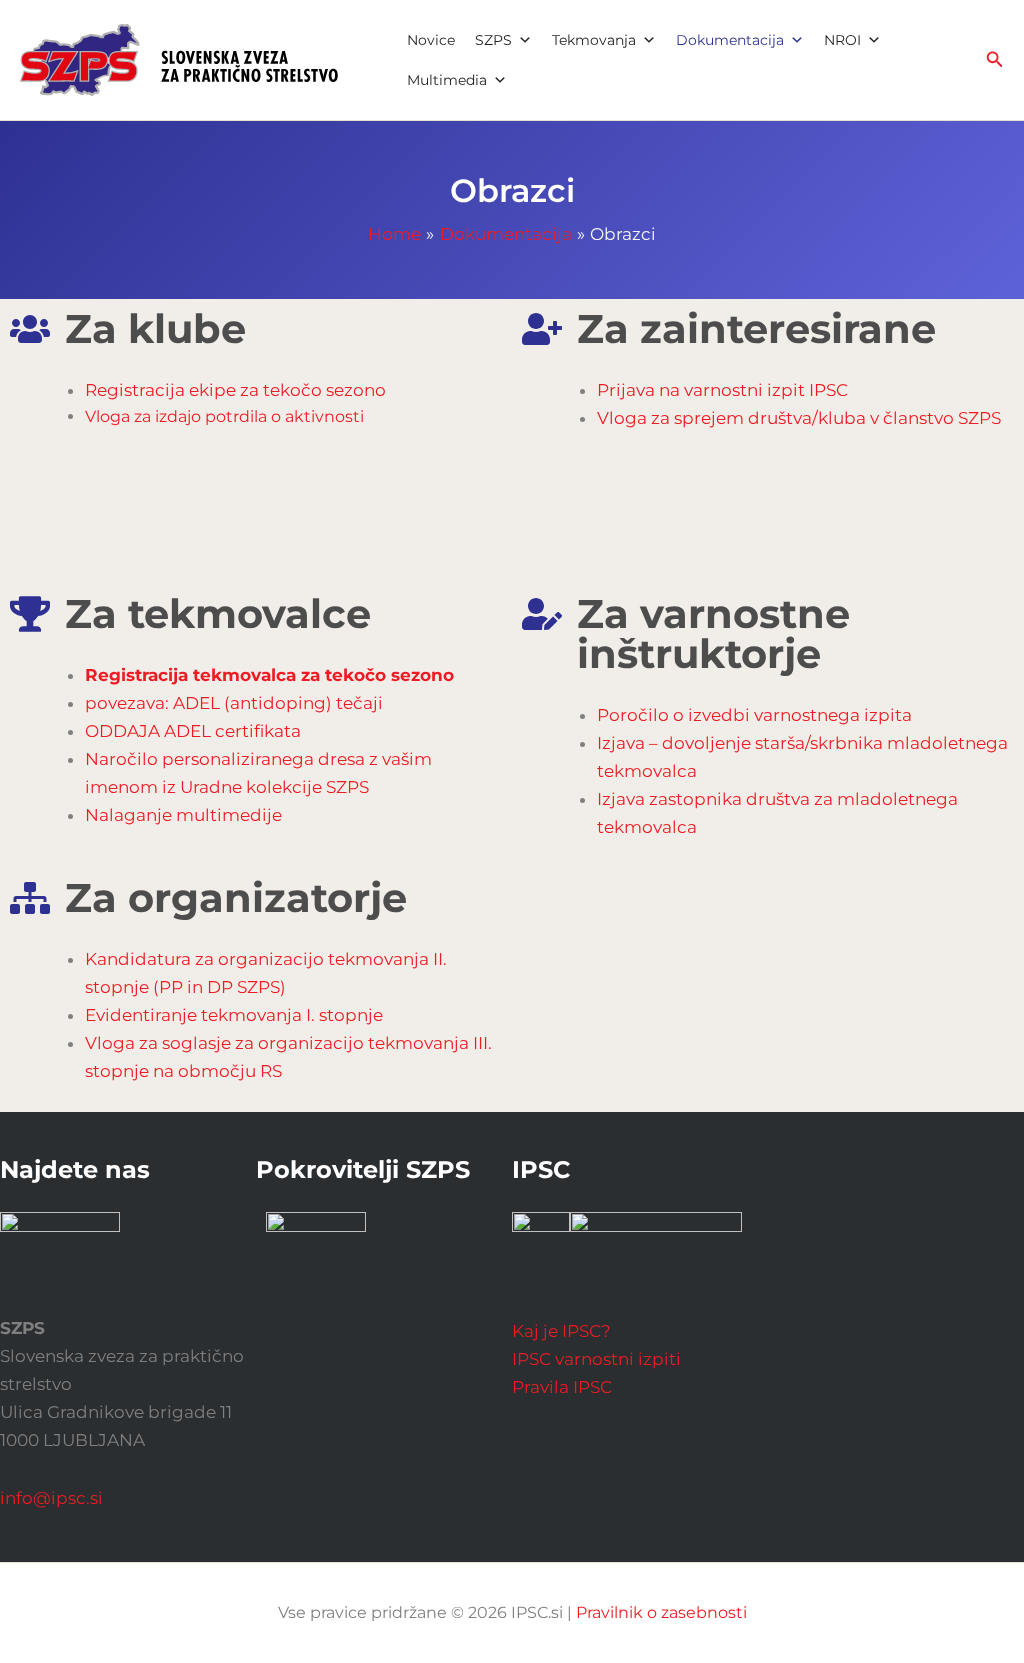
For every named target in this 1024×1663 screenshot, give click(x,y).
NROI (842, 40)
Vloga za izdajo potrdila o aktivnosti (224, 416)
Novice (431, 40)
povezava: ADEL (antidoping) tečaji (234, 703)
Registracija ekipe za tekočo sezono (235, 390)
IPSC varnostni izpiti (596, 1359)
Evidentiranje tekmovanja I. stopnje (234, 1015)
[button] (995, 60)
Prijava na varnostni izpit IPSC (722, 390)
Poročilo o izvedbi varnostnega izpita (754, 715)
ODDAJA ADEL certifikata (193, 731)
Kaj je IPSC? (561, 1331)
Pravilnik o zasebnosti (661, 1612)
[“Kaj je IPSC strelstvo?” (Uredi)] (656, 1248)
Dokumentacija (730, 40)
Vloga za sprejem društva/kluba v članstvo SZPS (799, 418)
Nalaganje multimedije (183, 815)
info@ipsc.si (51, 1498)
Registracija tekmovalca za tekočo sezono (269, 675)
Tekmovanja (594, 40)
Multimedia (447, 80)
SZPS (493, 40)
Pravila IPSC (562, 1387)
